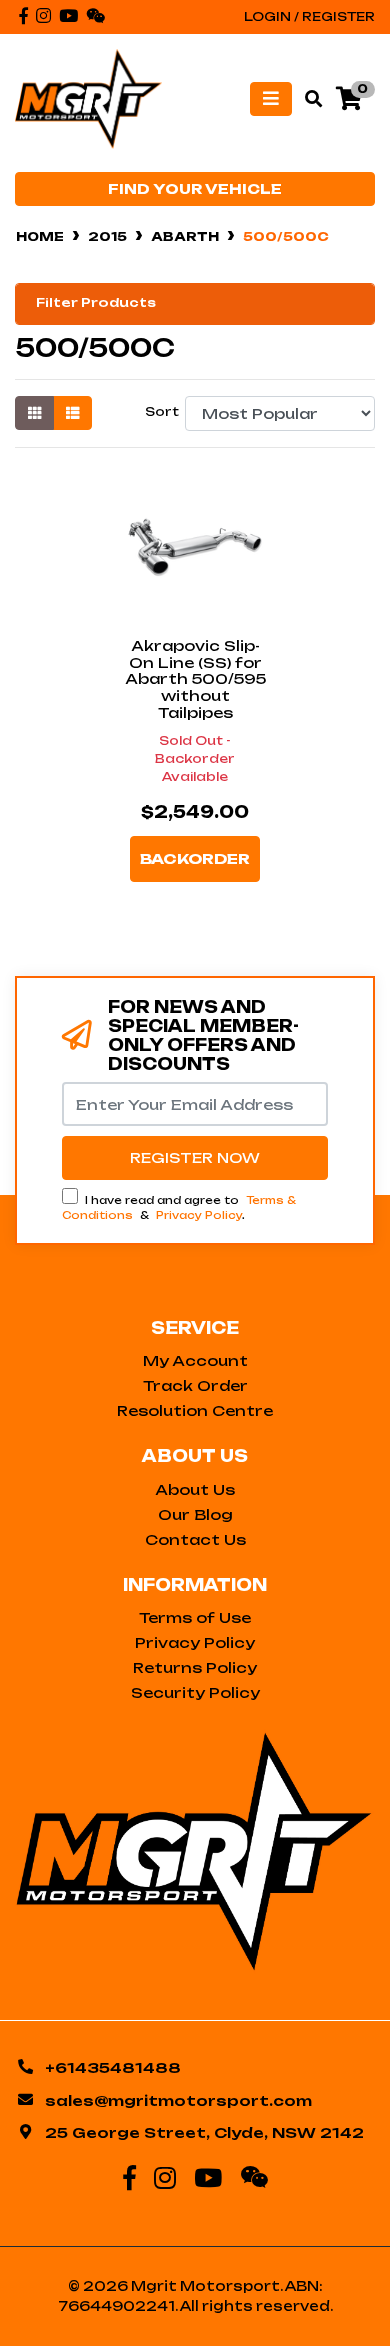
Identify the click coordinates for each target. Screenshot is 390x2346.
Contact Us (195, 1539)
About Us (195, 1489)
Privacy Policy (199, 1215)
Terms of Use (195, 1617)
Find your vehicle (195, 189)
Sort (162, 411)
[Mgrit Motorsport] (88, 97)
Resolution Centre (195, 1410)
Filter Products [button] (96, 303)
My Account (195, 1360)
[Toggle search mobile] (307, 99)
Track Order (195, 1385)
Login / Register (309, 16)
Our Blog (195, 1514)
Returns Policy (195, 1667)
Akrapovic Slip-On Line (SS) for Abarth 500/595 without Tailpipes (195, 679)
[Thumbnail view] (34, 413)
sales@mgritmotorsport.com (178, 2100)
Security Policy (195, 1692)
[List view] (72, 413)
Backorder (195, 858)
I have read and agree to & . (179, 1207)
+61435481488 (113, 2067)
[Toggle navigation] (271, 99)
